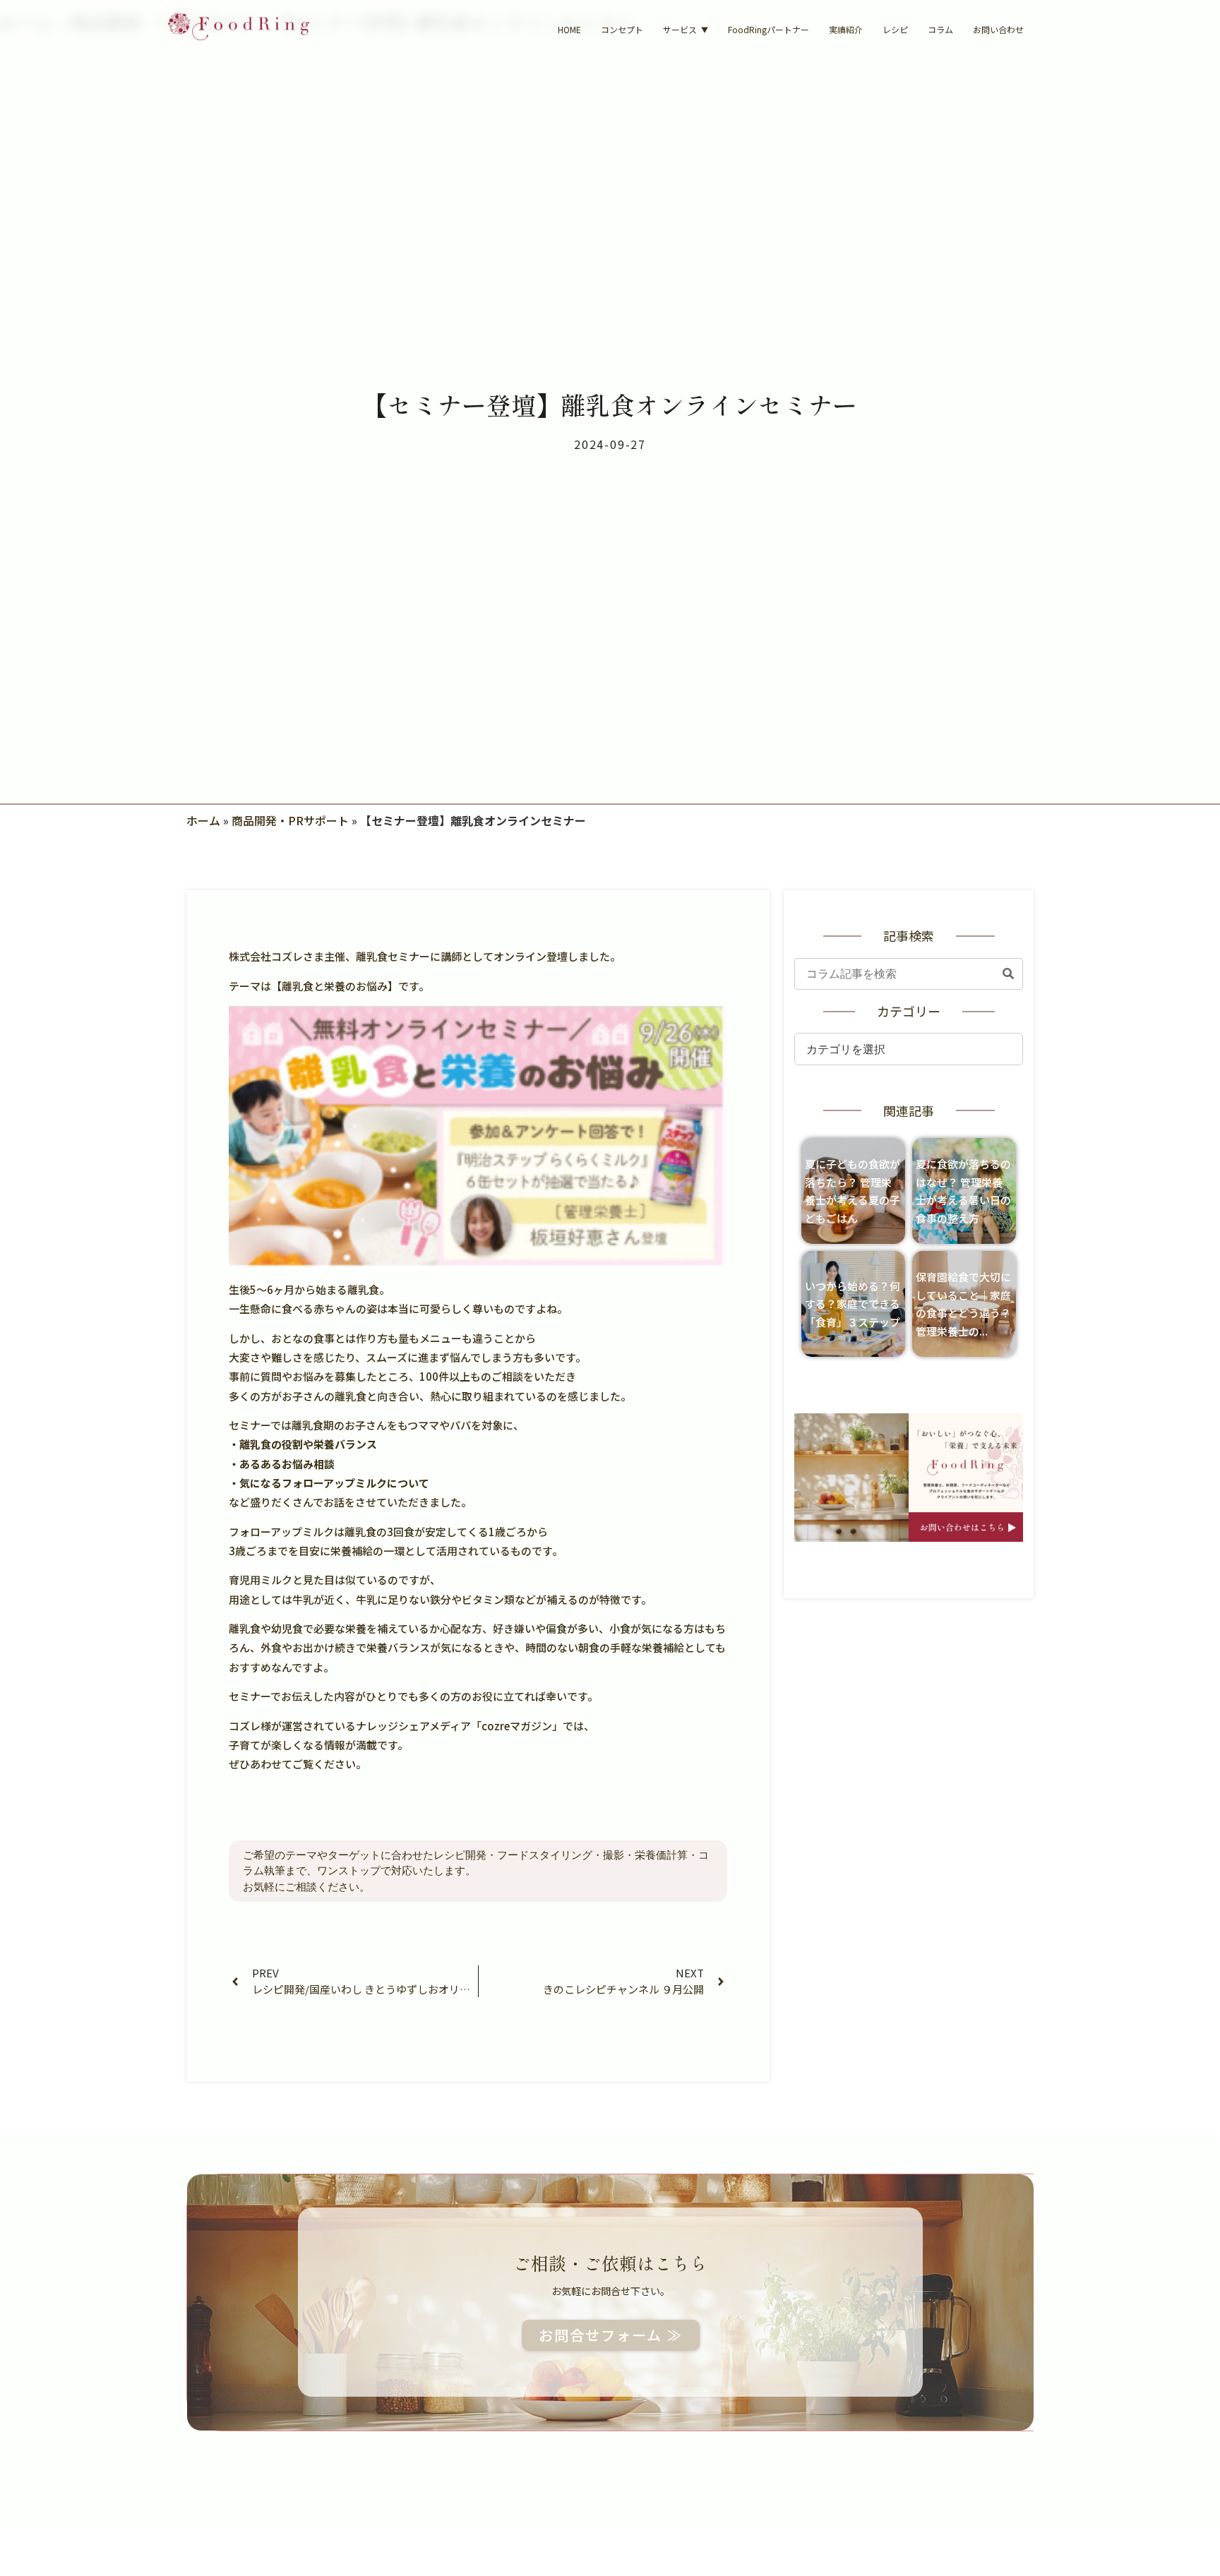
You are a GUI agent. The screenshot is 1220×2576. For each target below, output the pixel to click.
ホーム (203, 820)
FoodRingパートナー (769, 29)
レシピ (895, 29)
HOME (569, 29)
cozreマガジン (517, 1726)
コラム (940, 29)
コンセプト (622, 29)
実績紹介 (846, 29)
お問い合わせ (998, 29)
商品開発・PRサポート (290, 820)
